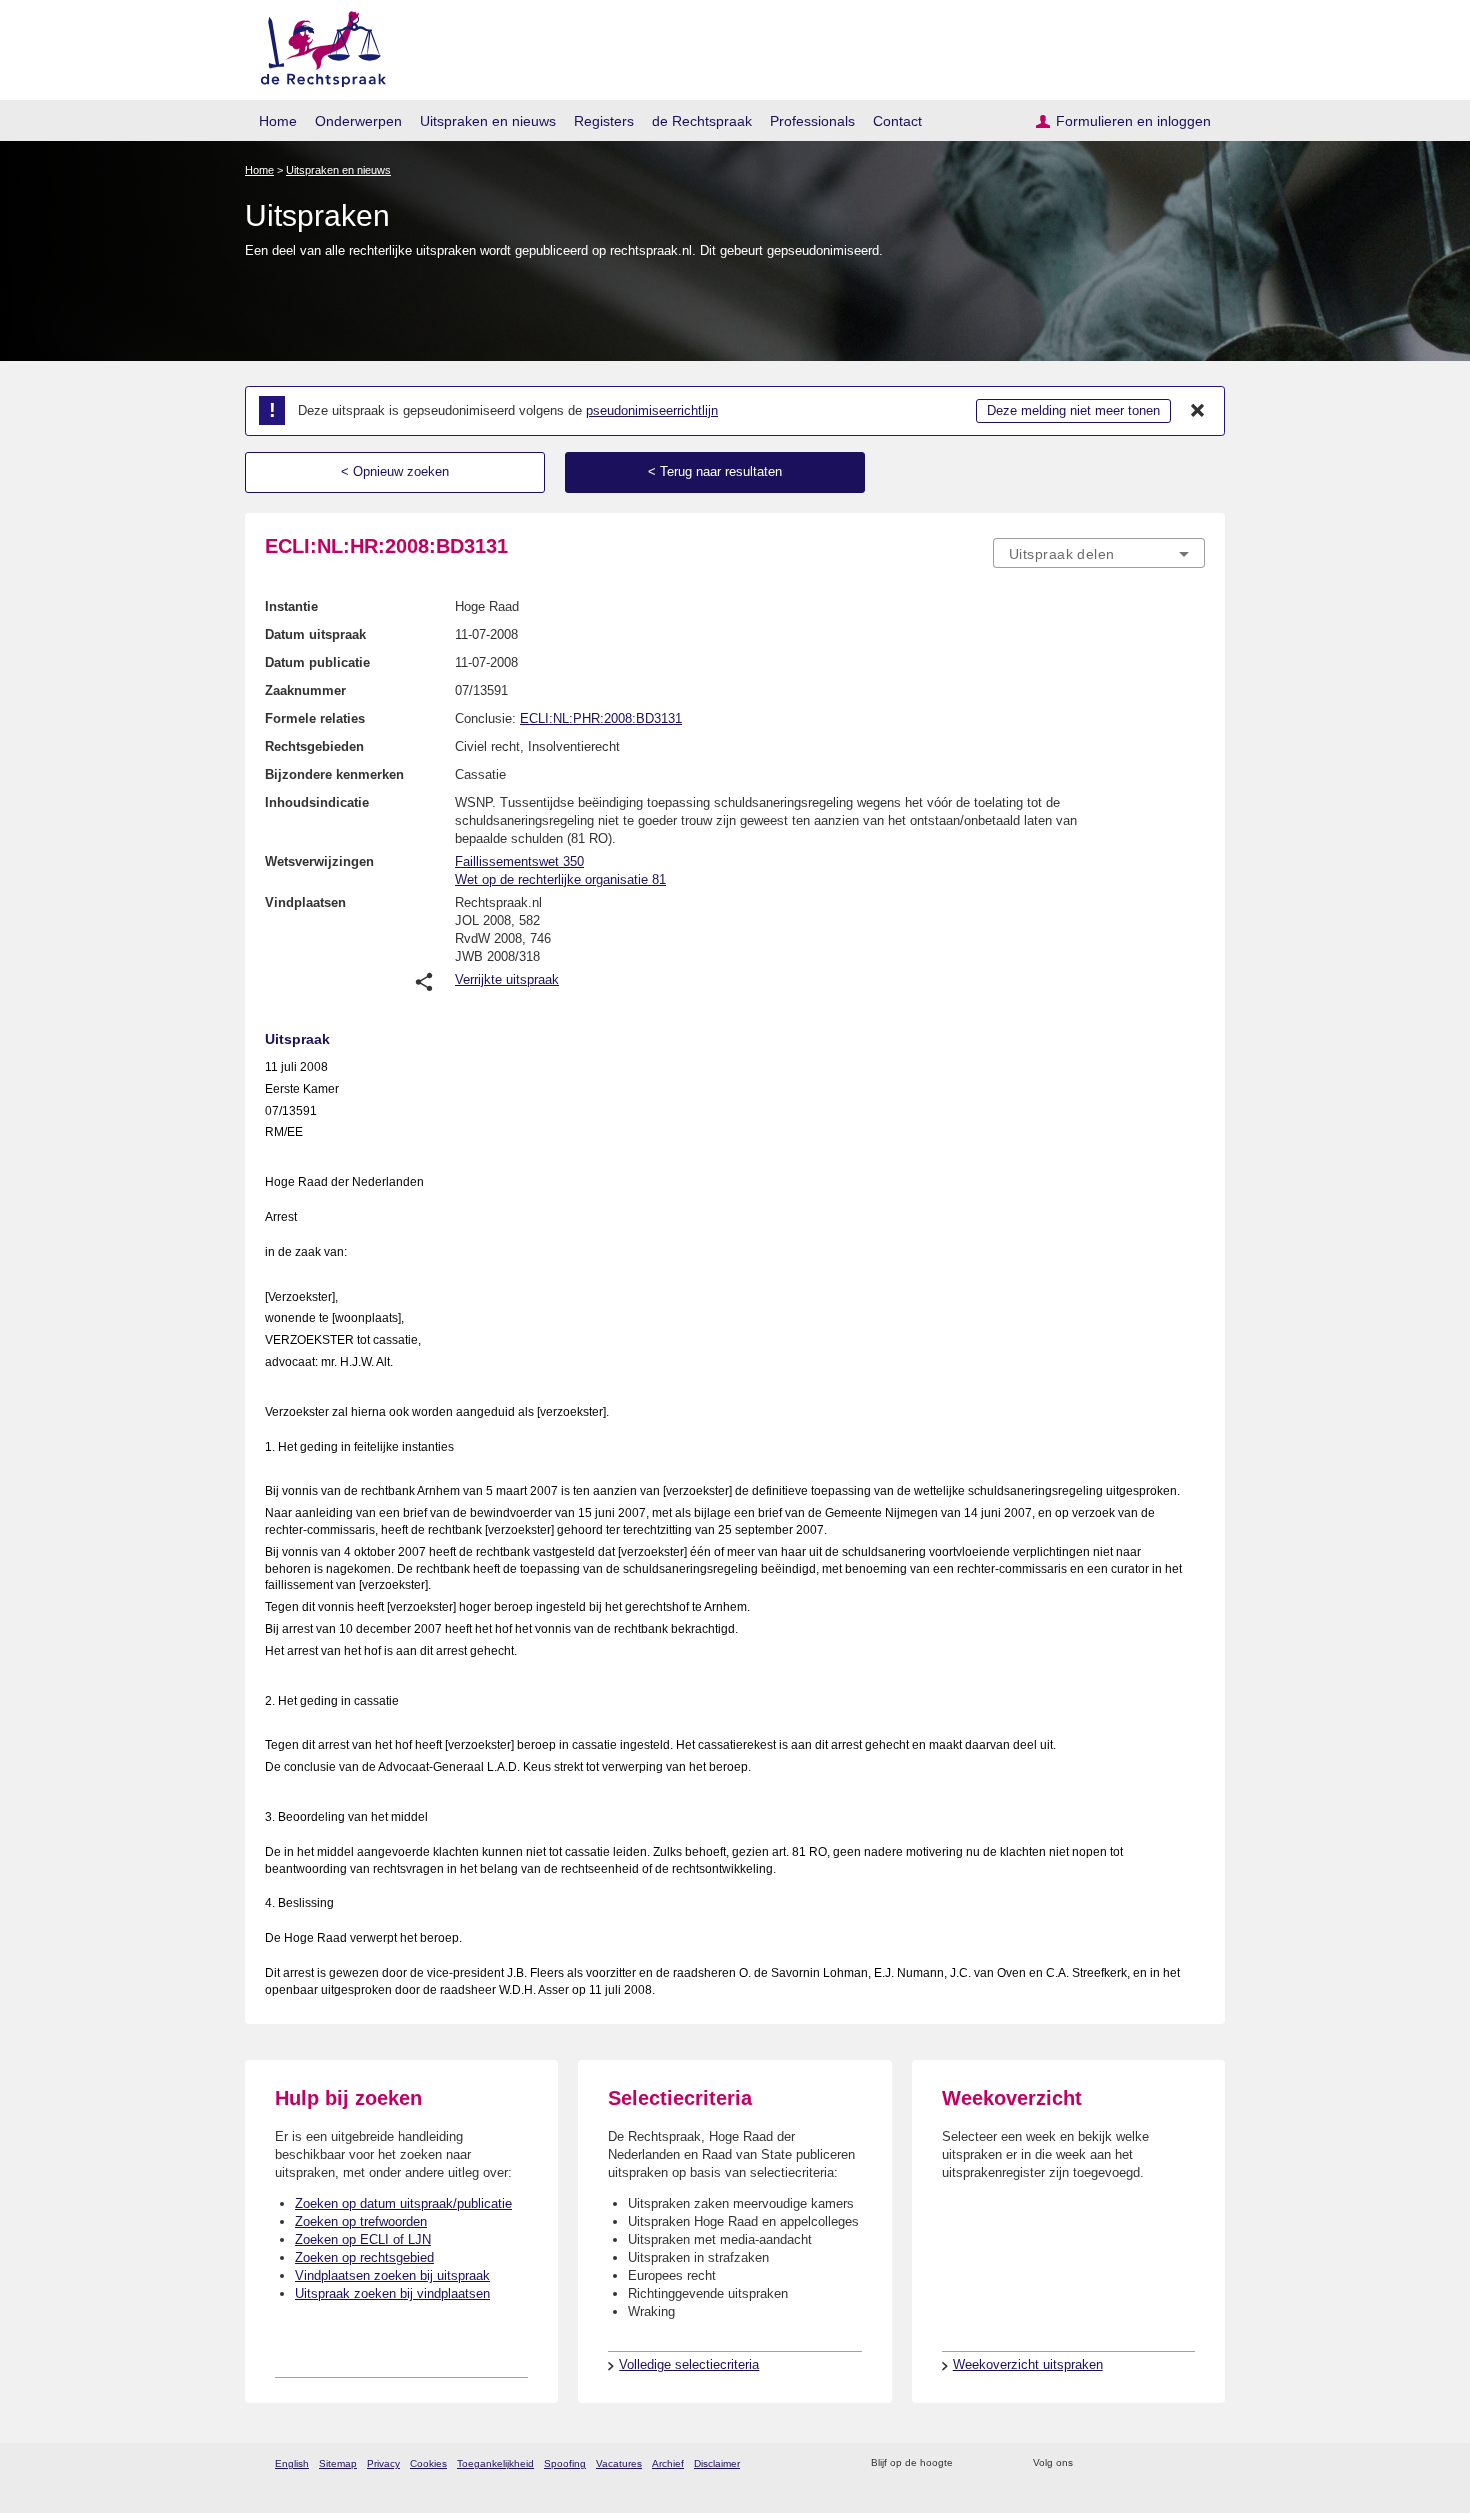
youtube (1194, 2463)
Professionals (812, 121)
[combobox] (1099, 553)
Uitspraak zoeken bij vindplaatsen (392, 2293)
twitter (1090, 2463)
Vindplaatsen (305, 902)
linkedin (1168, 2463)
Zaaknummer (305, 690)
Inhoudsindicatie (317, 802)
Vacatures (619, 2463)
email (997, 2463)
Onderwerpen (358, 121)
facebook (1116, 2463)
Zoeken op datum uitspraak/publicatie (403, 2203)
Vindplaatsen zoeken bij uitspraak (392, 2275)
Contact (897, 121)
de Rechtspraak (702, 121)
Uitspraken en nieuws (488, 121)
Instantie (291, 606)
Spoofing (565, 2463)
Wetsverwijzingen (319, 861)
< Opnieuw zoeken (395, 471)
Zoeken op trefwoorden (361, 2221)
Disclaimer (717, 2463)
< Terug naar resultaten (715, 471)
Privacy (383, 2463)
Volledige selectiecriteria (689, 2364)
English (292, 2463)
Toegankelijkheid (495, 2463)
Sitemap (338, 2463)
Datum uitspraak (315, 634)
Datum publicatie (317, 662)
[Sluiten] (1198, 411)
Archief (668, 2463)
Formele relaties (315, 718)
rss (971, 2463)
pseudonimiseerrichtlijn (652, 410)
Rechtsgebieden (314, 746)
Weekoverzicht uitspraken (1028, 2364)
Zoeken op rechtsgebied (364, 2257)
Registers (604, 121)
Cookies (428, 2463)
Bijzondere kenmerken (334, 774)
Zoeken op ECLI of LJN (363, 2239)
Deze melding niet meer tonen (1073, 410)
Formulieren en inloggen (1133, 121)
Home (278, 121)
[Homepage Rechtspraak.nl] (316, 45)
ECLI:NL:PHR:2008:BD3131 (601, 718)
